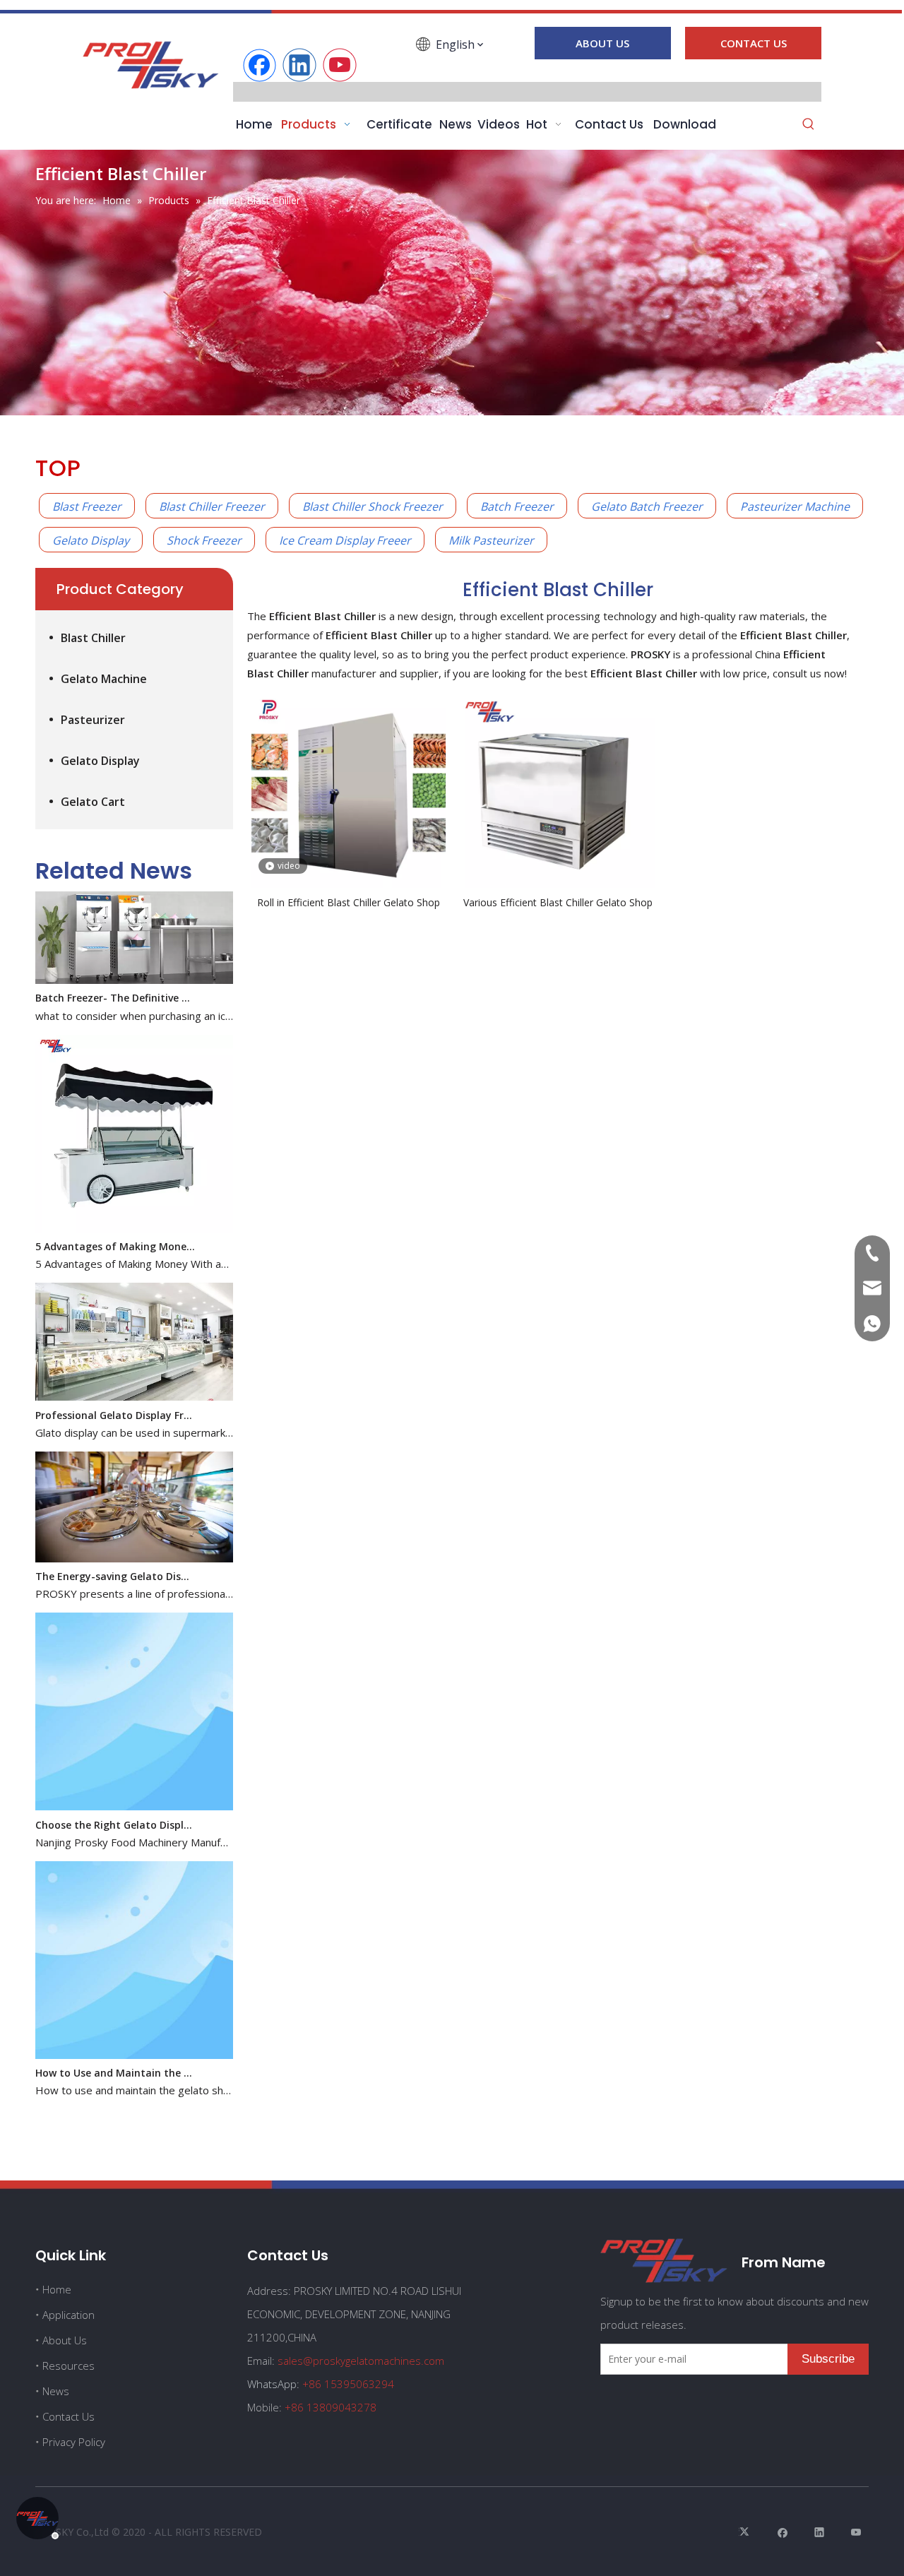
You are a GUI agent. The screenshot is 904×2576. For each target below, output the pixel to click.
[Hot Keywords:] (809, 125)
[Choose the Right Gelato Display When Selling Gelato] (134, 1786)
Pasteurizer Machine (795, 506)
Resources (69, 2366)
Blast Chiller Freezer (212, 506)
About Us (65, 2340)
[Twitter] (746, 2532)
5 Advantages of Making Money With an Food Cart (115, 1226)
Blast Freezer (87, 506)
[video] (349, 790)
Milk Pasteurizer (491, 540)
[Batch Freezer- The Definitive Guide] (134, 960)
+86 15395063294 (348, 2384)
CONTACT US (754, 43)
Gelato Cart (93, 802)
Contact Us (69, 2416)
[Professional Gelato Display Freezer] (134, 1376)
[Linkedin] (299, 65)
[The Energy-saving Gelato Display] (134, 1538)
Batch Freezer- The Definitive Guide (115, 977)
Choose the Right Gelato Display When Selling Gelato (115, 1804)
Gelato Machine (104, 679)
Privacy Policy (74, 2442)
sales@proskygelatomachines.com (361, 2361)
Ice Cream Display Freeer (345, 540)
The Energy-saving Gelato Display (115, 1556)
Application (69, 2315)
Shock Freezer (204, 540)
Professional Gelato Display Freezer (115, 1395)
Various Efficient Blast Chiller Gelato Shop (558, 902)
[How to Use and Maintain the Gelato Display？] (134, 2035)
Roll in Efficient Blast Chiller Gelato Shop (349, 902)
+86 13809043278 (331, 2407)
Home (57, 2289)
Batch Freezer (517, 506)
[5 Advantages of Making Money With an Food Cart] (134, 1208)
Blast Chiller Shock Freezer (373, 506)
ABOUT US (602, 43)
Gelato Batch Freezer (647, 506)
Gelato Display (91, 540)
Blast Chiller (93, 638)
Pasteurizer (93, 720)
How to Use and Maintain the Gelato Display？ (115, 2052)
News (56, 2391)
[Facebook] (259, 65)
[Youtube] (340, 65)
